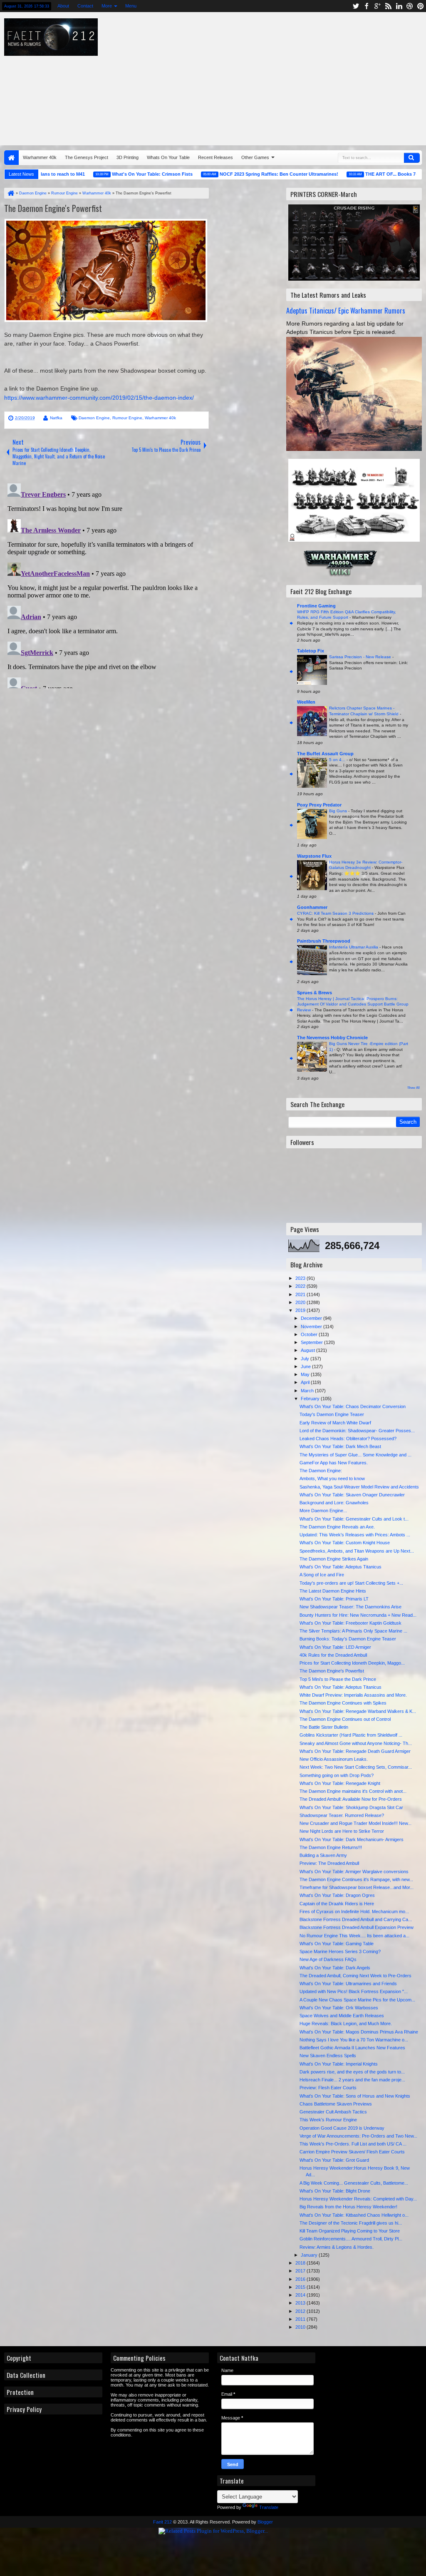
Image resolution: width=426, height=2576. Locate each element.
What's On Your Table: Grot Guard (334, 2160)
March (308, 1391)
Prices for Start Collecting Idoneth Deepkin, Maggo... (352, 1663)
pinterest (421, 6)
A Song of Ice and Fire (322, 1575)
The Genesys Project (87, 157)
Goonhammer (312, 907)
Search (412, 158)
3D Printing (128, 157)
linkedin (399, 6)
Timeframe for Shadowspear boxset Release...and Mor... (357, 1887)
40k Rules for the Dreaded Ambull (333, 1655)
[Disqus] (106, 584)
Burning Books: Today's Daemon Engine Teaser (348, 1639)
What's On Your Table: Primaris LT (334, 1599)
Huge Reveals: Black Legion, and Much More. (346, 2023)
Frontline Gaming (316, 606)
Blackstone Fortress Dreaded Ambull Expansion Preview (357, 1927)
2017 (301, 2271)
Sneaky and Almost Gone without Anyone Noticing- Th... (356, 1743)
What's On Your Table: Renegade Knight (340, 1783)
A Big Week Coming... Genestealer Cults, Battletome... (354, 2183)
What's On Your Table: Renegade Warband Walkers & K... (358, 1711)
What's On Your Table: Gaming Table (337, 1944)
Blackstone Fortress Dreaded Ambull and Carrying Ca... (356, 1919)
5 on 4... (338, 760)
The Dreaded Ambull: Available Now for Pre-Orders (351, 1799)
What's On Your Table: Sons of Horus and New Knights (355, 2096)
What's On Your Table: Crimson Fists (116, 174)
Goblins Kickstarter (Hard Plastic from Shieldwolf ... (351, 1735)
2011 (301, 2319)
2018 (301, 2263)
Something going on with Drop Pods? (337, 1775)
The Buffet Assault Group (325, 754)
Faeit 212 (162, 2522)
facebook (367, 6)
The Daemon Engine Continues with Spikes (343, 1703)
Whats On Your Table (168, 157)
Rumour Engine (127, 418)
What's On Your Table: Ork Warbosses (339, 2008)
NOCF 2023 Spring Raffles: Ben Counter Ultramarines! (243, 174)
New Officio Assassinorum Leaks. (334, 1759)
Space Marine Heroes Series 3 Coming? (340, 1951)
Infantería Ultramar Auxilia (354, 947)
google (377, 6)
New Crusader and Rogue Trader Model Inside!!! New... (355, 1823)
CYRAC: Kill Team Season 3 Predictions (336, 913)
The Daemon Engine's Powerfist (53, 208)
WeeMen (306, 702)
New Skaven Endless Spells (328, 2056)
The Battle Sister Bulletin (324, 1727)
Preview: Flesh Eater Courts (328, 2088)
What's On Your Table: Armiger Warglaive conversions (354, 1872)
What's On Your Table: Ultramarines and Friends (348, 1984)
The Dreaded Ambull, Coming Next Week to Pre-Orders (355, 1976)
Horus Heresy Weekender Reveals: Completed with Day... (358, 2199)
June (306, 1366)
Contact (85, 6)
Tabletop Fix (311, 651)
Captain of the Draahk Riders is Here (337, 1904)
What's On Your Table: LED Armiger (335, 1647)
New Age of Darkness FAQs (328, 1959)
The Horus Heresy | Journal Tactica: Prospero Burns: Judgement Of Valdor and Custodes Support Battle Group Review (353, 1004)
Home (11, 158)
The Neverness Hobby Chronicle (332, 1038)
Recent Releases (215, 157)
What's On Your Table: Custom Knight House (345, 1543)
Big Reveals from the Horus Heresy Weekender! (348, 2207)
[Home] (10, 193)
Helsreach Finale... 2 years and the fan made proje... (352, 2080)
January (310, 2255)
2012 (301, 2311)
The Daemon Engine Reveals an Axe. (337, 1527)
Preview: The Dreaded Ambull (329, 1863)
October (310, 1334)
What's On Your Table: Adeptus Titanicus (341, 1567)
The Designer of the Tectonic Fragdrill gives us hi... (351, 2223)
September (312, 1342)
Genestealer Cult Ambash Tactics (333, 2112)
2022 (301, 1286)
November (312, 1327)
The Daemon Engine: (321, 1471)
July (306, 1359)
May (306, 1374)
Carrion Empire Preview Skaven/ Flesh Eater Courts (352, 2152)
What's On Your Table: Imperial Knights (339, 2064)
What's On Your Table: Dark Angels (335, 1968)
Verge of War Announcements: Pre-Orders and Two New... (358, 2136)
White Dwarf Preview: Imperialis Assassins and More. (353, 1695)
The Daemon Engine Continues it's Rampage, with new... (356, 1879)
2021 (301, 1294)
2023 (301, 1278)
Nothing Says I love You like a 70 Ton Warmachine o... (354, 2040)
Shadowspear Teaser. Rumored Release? (342, 1815)
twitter (356, 6)
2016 (301, 2279)
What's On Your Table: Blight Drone (335, 2191)
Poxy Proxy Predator (319, 805)
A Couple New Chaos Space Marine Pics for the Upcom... (357, 2000)
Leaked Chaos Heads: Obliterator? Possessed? (348, 1439)
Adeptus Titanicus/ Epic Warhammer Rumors (346, 310)
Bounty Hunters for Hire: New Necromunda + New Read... (358, 1615)
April (306, 1382)
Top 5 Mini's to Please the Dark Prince (338, 1679)
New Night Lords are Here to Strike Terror (342, 1831)
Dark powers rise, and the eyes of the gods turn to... (352, 2072)
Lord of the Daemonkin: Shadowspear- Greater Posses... (357, 1431)
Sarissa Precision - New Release (361, 657)
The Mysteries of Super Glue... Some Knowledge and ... (355, 1455)
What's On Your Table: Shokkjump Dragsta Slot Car (351, 1807)
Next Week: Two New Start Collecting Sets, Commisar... (356, 1767)
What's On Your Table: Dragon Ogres (337, 1895)
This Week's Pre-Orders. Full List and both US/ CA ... (353, 2144)
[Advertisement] (272, 77)
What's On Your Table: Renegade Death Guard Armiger (355, 1751)
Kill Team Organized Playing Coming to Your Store (350, 2231)
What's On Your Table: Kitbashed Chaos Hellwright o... (354, 2215)
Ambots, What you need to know (332, 1478)
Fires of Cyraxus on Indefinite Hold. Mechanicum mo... (354, 1911)
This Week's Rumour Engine (328, 2120)
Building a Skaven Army (323, 1855)
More (107, 6)
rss (388, 6)
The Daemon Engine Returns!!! (331, 1847)
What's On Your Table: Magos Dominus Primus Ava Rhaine (359, 2032)
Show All (414, 1088)
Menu (131, 6)
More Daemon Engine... (323, 1511)
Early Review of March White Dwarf (335, 1423)
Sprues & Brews (315, 993)
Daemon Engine (94, 418)
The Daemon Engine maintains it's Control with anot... (353, 1791)
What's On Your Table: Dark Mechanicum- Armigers (352, 1839)
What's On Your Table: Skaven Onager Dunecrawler (352, 1495)
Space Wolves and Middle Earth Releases (342, 2016)
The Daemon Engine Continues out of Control (345, 1719)
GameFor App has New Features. (334, 1463)
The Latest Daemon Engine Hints (333, 1591)
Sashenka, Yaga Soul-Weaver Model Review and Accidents (359, 1487)
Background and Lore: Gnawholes (334, 1503)
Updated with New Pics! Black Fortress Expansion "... (354, 1991)
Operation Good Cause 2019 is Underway (342, 2128)
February (311, 1399)
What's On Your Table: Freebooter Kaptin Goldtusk (350, 1623)
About (63, 6)
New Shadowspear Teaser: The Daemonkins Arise (350, 1607)
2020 (301, 1302)
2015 (301, 2287)
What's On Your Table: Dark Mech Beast (340, 1446)
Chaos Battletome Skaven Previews (336, 2104)
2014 (301, 2295)
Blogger (265, 2522)
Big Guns (339, 811)
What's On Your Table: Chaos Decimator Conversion (353, 1406)
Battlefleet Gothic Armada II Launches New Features (352, 2048)
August (308, 1350)
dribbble (410, 6)
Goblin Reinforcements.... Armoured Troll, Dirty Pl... (351, 2239)
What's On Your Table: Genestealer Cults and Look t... (354, 1519)
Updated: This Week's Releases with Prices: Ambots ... (355, 1535)
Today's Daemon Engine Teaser (332, 1414)
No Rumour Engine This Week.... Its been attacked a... (354, 1936)
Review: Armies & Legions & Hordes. (337, 2247)
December (312, 1318)
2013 (301, 2303)
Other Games (255, 157)
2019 (301, 1310)
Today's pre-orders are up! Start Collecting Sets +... (351, 1583)
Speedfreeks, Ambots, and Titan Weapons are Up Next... (357, 1551)
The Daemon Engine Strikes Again (334, 1559)
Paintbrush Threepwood (324, 941)
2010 (301, 2327)
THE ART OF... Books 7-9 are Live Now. (372, 174)
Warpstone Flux (314, 856)
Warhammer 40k (40, 157)
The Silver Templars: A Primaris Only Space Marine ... (353, 1631)
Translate (269, 2507)
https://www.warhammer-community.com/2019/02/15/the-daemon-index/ (99, 398)
